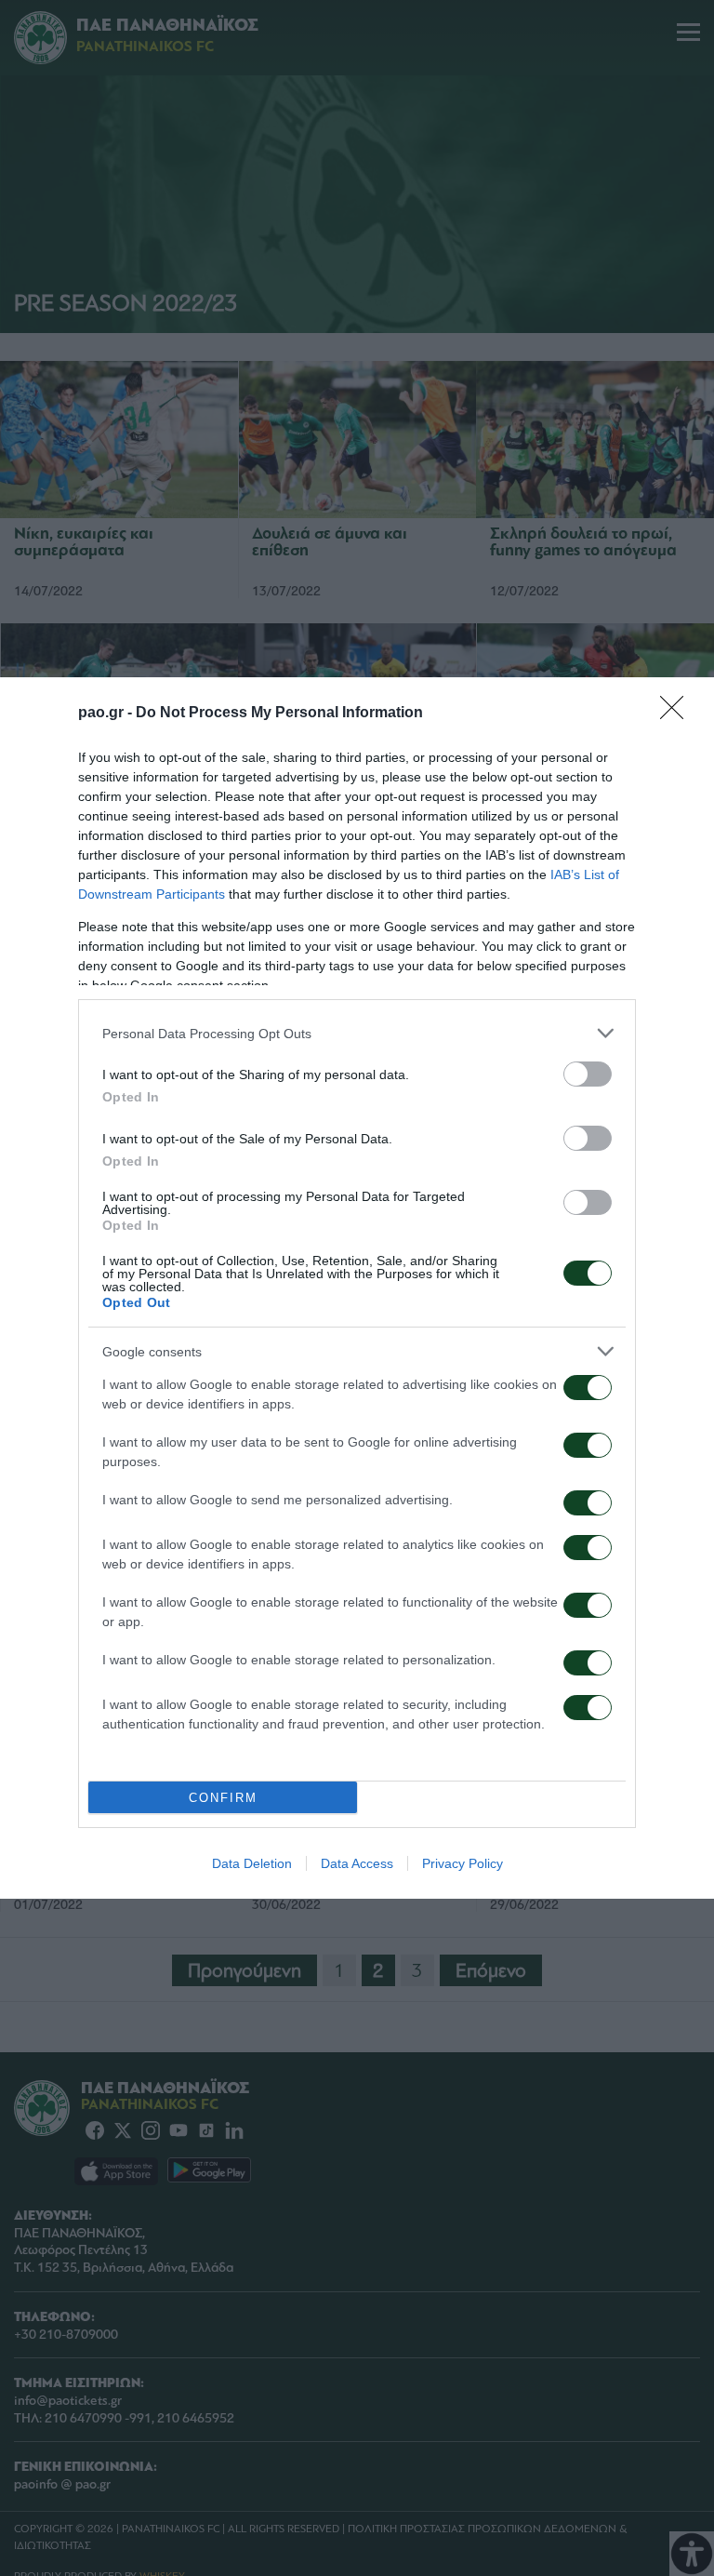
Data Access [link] (357, 1863)
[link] (678, 714)
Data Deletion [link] (252, 1863)
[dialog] (357, 1288)
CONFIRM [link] (223, 1798)
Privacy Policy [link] (463, 1863)
